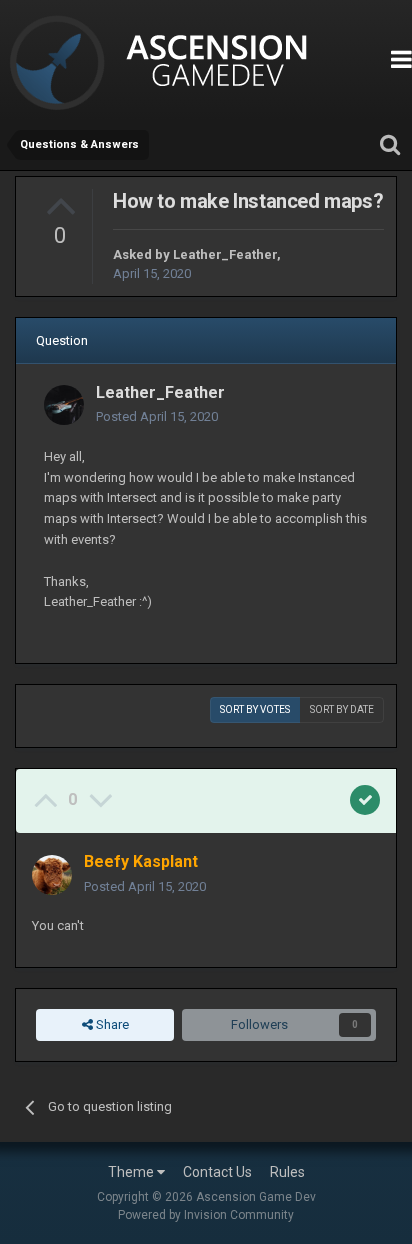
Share (111, 1024)
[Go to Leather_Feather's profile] (64, 405)
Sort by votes (255, 709)
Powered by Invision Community (206, 1215)
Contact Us (217, 1172)
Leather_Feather (225, 254)
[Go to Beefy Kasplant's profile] (52, 875)
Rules (287, 1172)
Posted (157, 416)
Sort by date (342, 709)
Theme (132, 1172)
